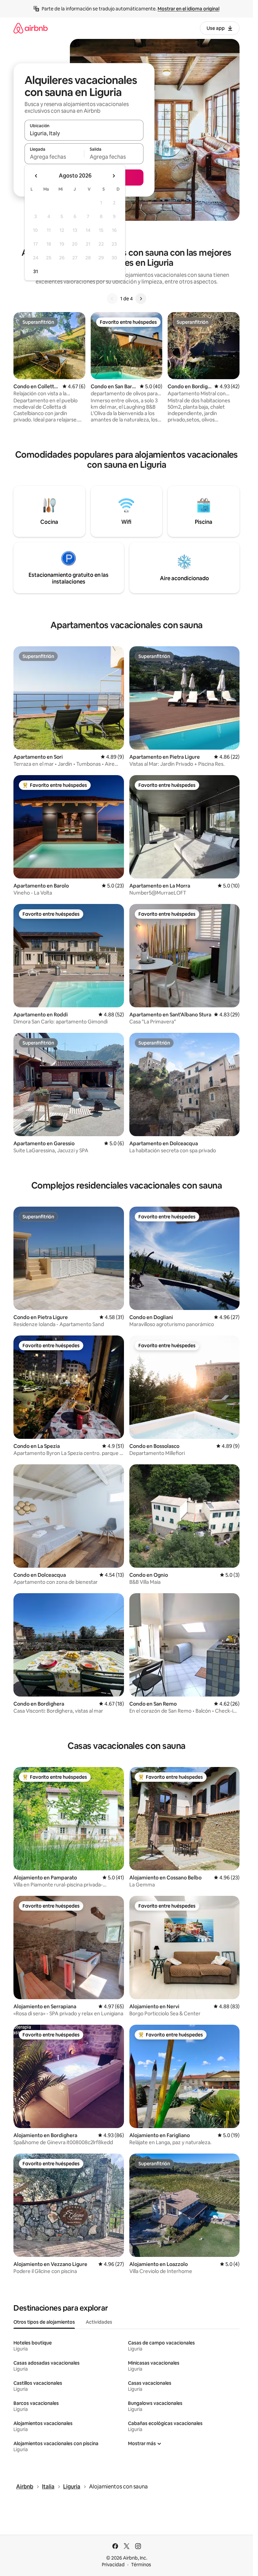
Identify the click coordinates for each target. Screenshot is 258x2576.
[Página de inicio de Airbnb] (31, 28)
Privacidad (113, 2565)
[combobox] (84, 133)
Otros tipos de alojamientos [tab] (44, 2322)
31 (36, 271)
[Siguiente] (141, 299)
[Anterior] (112, 299)
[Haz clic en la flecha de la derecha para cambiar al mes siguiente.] (114, 176)
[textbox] (54, 157)
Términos (141, 2565)
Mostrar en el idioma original (188, 9)
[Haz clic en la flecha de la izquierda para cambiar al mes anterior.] (36, 176)
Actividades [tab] (99, 2322)
